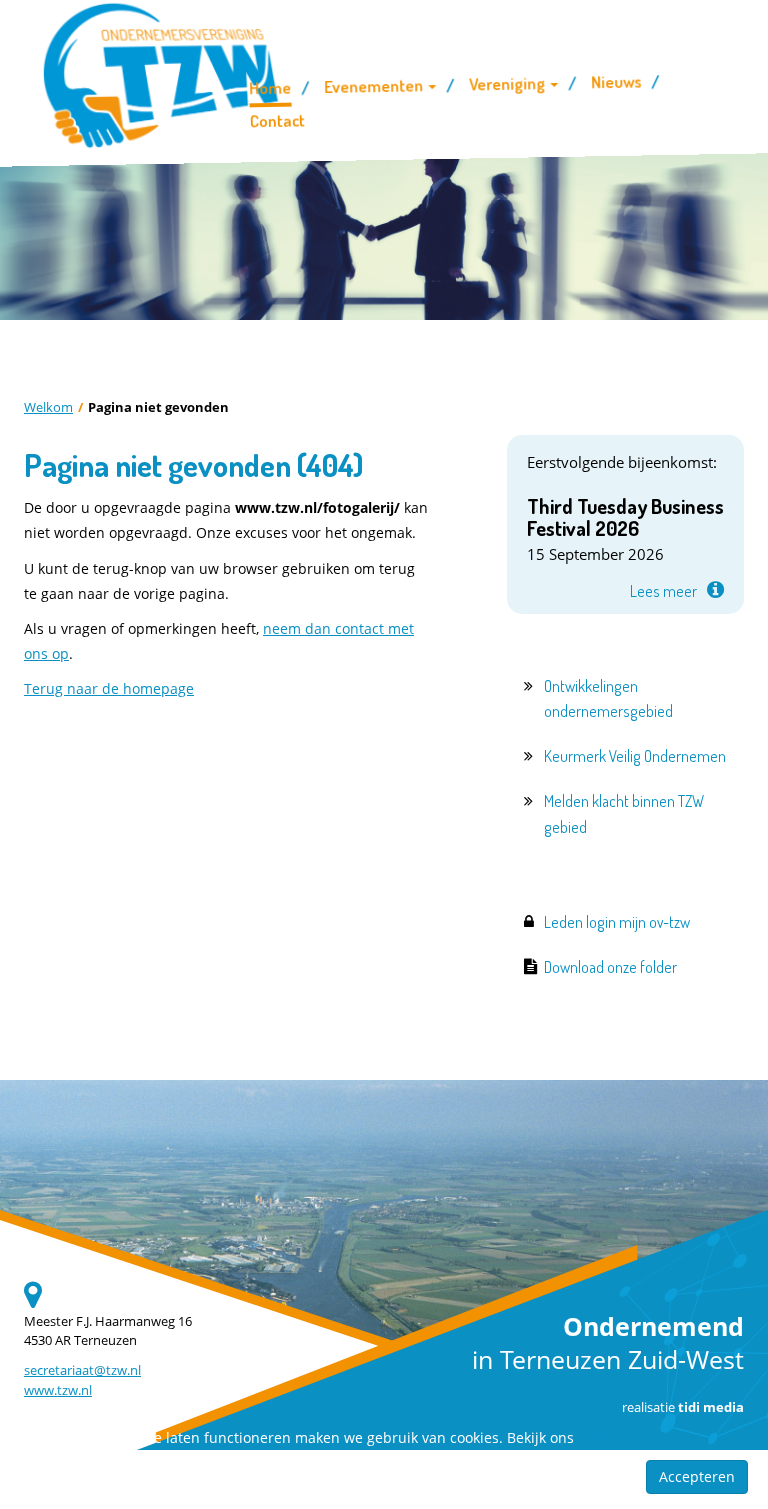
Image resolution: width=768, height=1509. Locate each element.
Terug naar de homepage (109, 688)
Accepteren (697, 1476)
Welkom (48, 407)
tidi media (711, 1407)
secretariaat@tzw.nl (82, 1370)
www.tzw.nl (58, 1390)
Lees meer (663, 591)
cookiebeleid (620, 1437)
